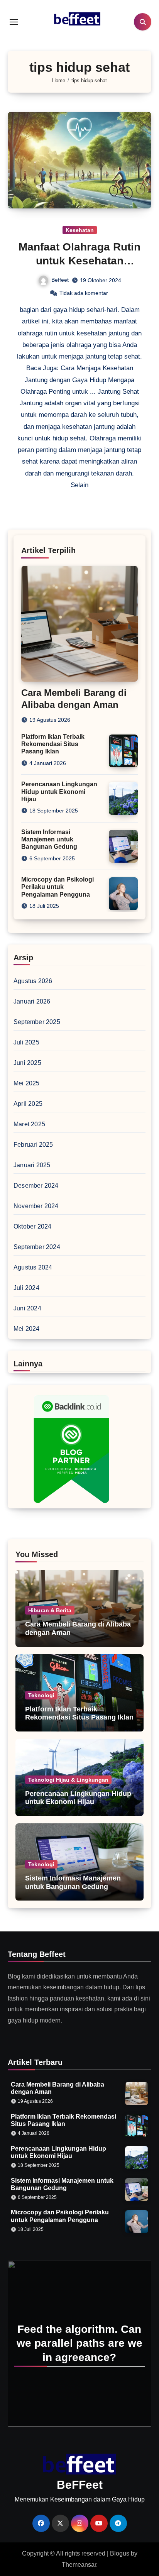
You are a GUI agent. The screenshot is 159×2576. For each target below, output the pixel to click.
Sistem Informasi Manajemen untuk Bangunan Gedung (49, 839)
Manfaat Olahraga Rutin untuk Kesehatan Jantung (79, 261)
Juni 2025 (27, 1063)
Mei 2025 (27, 1083)
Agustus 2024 (33, 1267)
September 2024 (37, 1247)
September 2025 (37, 1022)
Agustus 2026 (33, 981)
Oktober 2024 (32, 1226)
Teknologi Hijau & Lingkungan (68, 1780)
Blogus (120, 2553)
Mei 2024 (27, 1329)
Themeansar (79, 2565)
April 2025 (28, 1104)
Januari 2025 (32, 1165)
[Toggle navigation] (14, 22)
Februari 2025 (33, 1145)
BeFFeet (80, 2485)
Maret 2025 (29, 1124)
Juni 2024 (27, 1308)
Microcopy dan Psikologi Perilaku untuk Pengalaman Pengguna (58, 887)
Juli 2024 (26, 1288)
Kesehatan (80, 230)
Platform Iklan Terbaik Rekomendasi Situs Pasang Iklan (53, 744)
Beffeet (60, 280)
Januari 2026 (32, 1001)
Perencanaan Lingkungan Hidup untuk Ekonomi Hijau (59, 791)
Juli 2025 (26, 1042)
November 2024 (36, 1206)
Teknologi (41, 1695)
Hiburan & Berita (50, 1610)
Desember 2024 (36, 1186)
